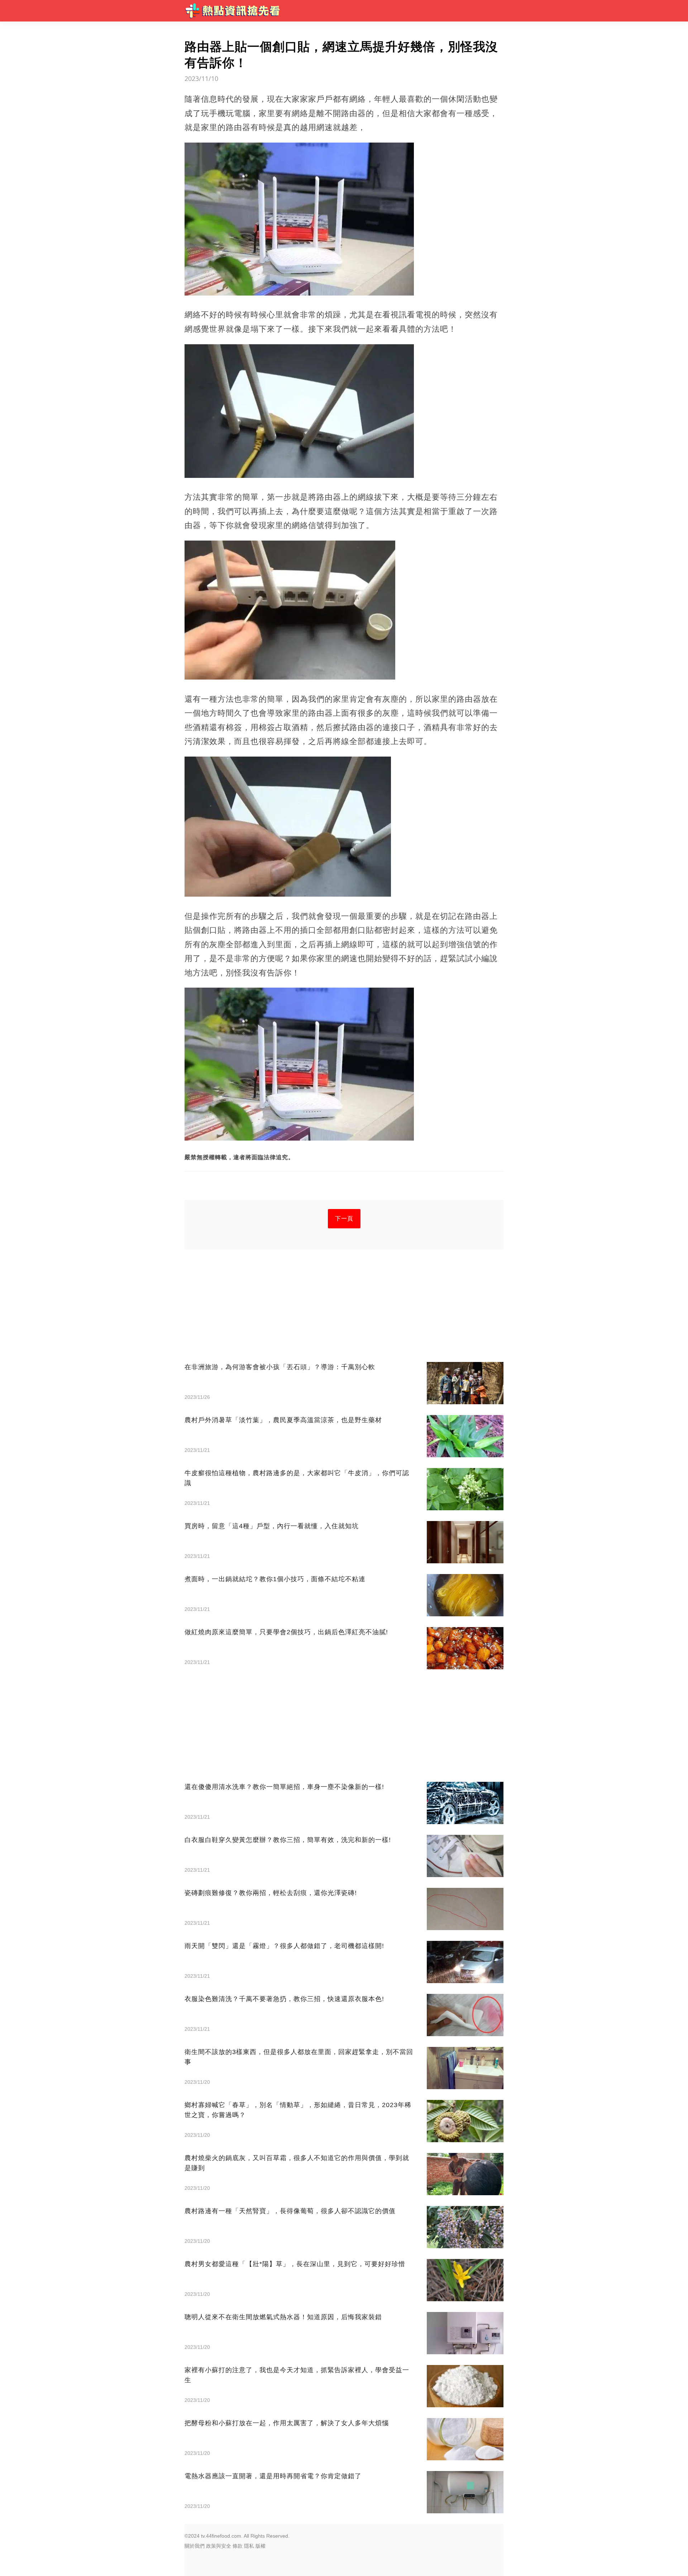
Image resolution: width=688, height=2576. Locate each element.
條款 (238, 2546)
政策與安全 (219, 2546)
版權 (261, 2546)
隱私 (249, 2546)
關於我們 (195, 2546)
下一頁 (344, 1219)
